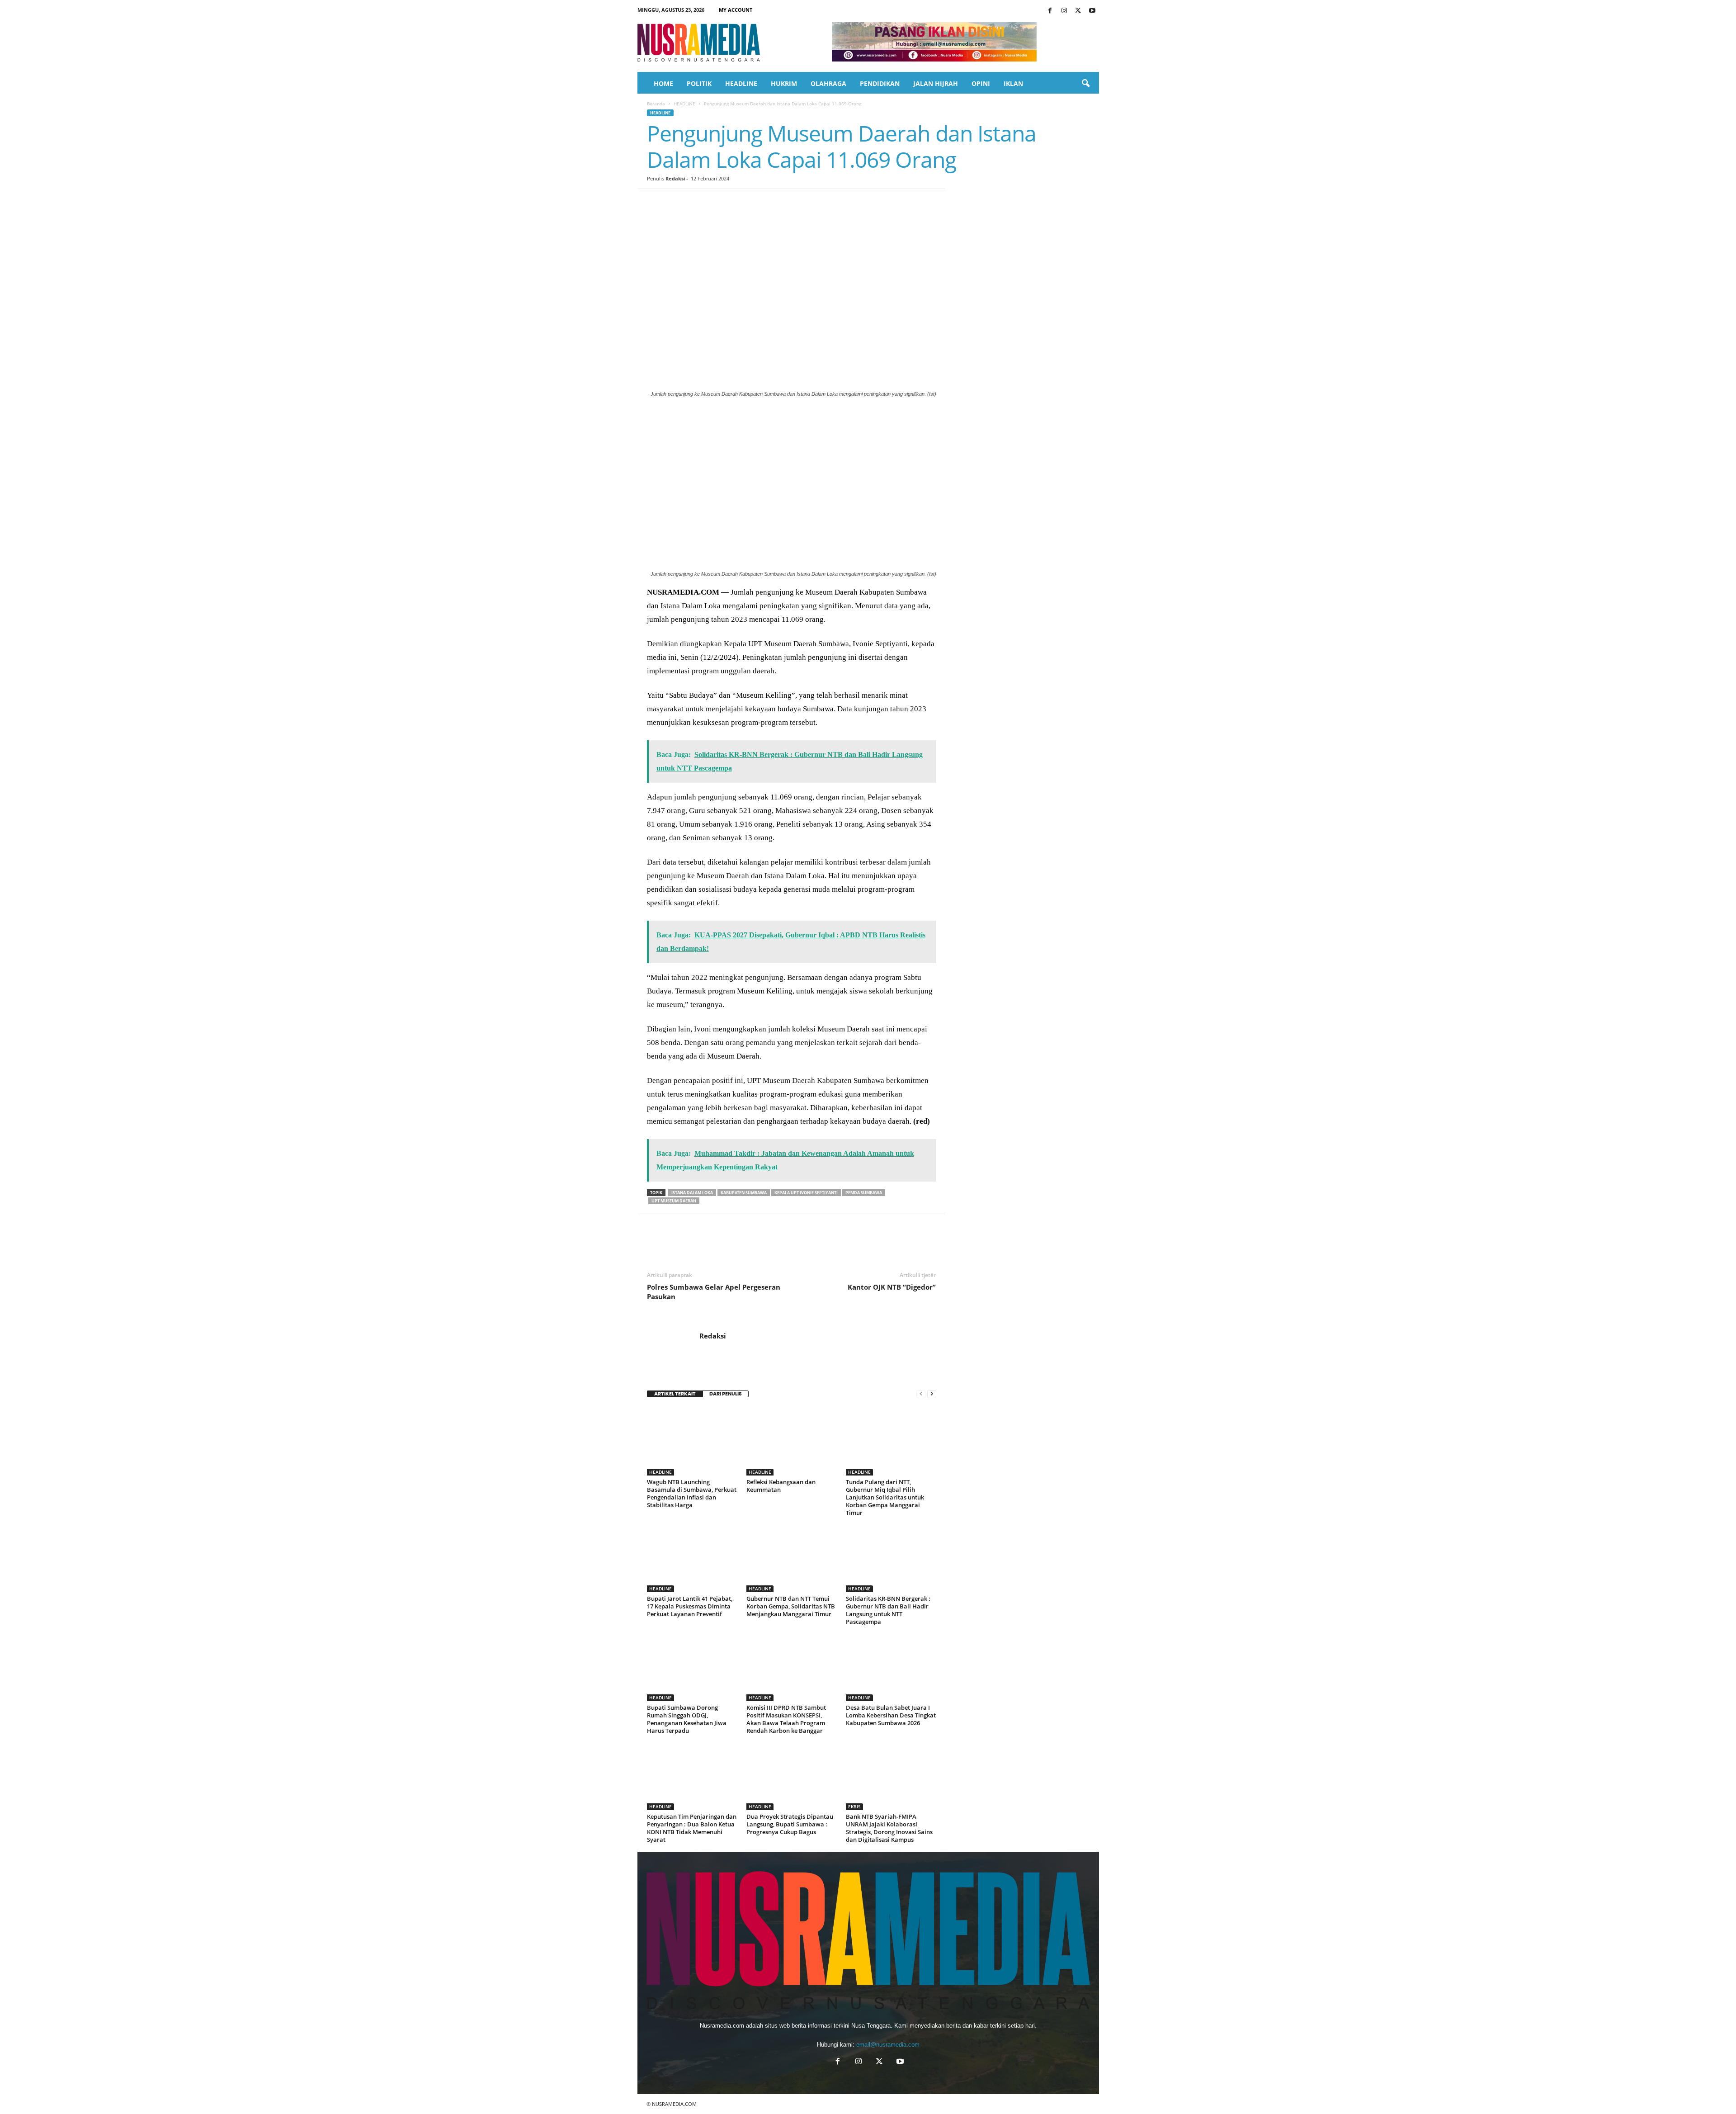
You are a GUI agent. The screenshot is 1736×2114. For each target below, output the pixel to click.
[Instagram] (1064, 11)
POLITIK (699, 83)
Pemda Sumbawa (864, 1193)
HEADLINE (741, 83)
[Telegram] (760, 203)
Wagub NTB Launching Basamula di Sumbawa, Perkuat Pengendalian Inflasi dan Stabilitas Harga (692, 1493)
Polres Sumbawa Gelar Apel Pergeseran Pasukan (714, 1292)
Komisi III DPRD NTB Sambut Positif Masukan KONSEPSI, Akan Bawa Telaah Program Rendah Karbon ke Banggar (786, 1719)
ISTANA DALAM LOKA (692, 1193)
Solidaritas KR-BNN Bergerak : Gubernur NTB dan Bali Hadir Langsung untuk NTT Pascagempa (888, 1610)
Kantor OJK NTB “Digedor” (892, 1287)
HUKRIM (784, 83)
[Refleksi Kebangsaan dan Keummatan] (792, 1442)
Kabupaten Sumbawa (744, 1193)
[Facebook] (1050, 11)
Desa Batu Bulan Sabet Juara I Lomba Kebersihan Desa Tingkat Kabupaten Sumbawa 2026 (891, 1715)
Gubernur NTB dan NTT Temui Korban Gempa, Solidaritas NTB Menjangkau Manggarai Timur (791, 1606)
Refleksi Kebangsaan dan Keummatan (781, 1486)
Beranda (656, 104)
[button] (1085, 84)
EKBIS (854, 1807)
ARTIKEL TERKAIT (675, 1394)
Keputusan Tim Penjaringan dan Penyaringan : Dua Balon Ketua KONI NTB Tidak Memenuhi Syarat (692, 1828)
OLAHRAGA (828, 83)
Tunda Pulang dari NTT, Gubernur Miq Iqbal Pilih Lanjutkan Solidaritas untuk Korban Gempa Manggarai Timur (885, 1497)
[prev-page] (921, 1394)
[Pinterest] (698, 203)
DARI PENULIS (726, 1394)
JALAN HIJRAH (936, 83)
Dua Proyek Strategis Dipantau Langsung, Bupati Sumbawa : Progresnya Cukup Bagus (790, 1824)
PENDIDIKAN (880, 83)
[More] (823, 203)
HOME (663, 83)
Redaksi (675, 178)
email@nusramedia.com (888, 2045)
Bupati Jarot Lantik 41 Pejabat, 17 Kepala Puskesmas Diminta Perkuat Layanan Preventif (690, 1606)
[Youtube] (1092, 11)
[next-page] (932, 1394)
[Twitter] (1078, 11)
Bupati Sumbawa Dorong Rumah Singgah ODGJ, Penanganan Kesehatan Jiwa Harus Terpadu (687, 1719)
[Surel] (781, 203)
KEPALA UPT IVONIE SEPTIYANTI (806, 1193)
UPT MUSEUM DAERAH (674, 1201)
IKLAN (1013, 83)
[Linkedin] (739, 203)
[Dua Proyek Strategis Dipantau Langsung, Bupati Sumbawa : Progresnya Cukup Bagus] (792, 1776)
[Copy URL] (802, 203)
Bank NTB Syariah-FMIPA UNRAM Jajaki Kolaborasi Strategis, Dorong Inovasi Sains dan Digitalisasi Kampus (889, 1828)
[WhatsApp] (718, 203)
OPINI (981, 83)
